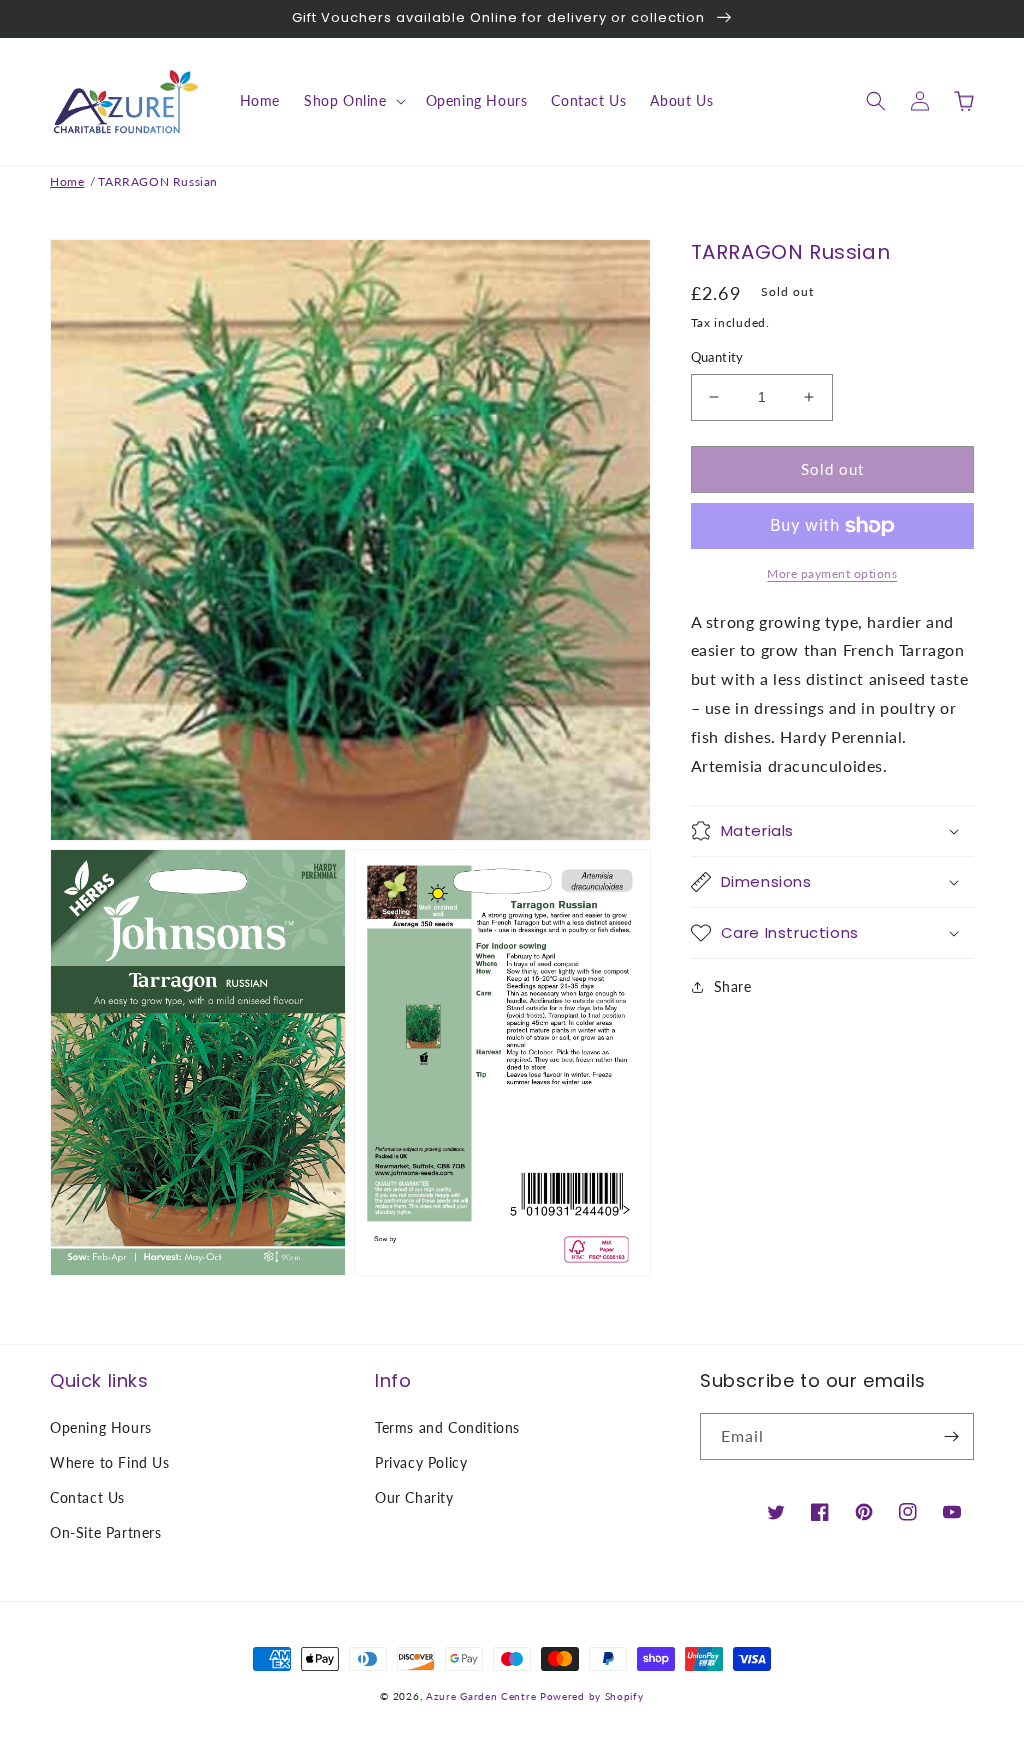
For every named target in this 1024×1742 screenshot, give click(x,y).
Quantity (717, 357)
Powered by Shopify (592, 1696)
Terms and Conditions (447, 1427)
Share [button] (733, 986)
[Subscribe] (951, 1436)
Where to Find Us (110, 1462)
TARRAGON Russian (158, 181)
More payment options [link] (832, 573)
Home (67, 181)
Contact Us (87, 1497)
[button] (353, 101)
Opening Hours (101, 1427)
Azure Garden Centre (481, 1696)
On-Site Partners (106, 1532)
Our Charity (414, 1497)
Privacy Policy (421, 1462)
